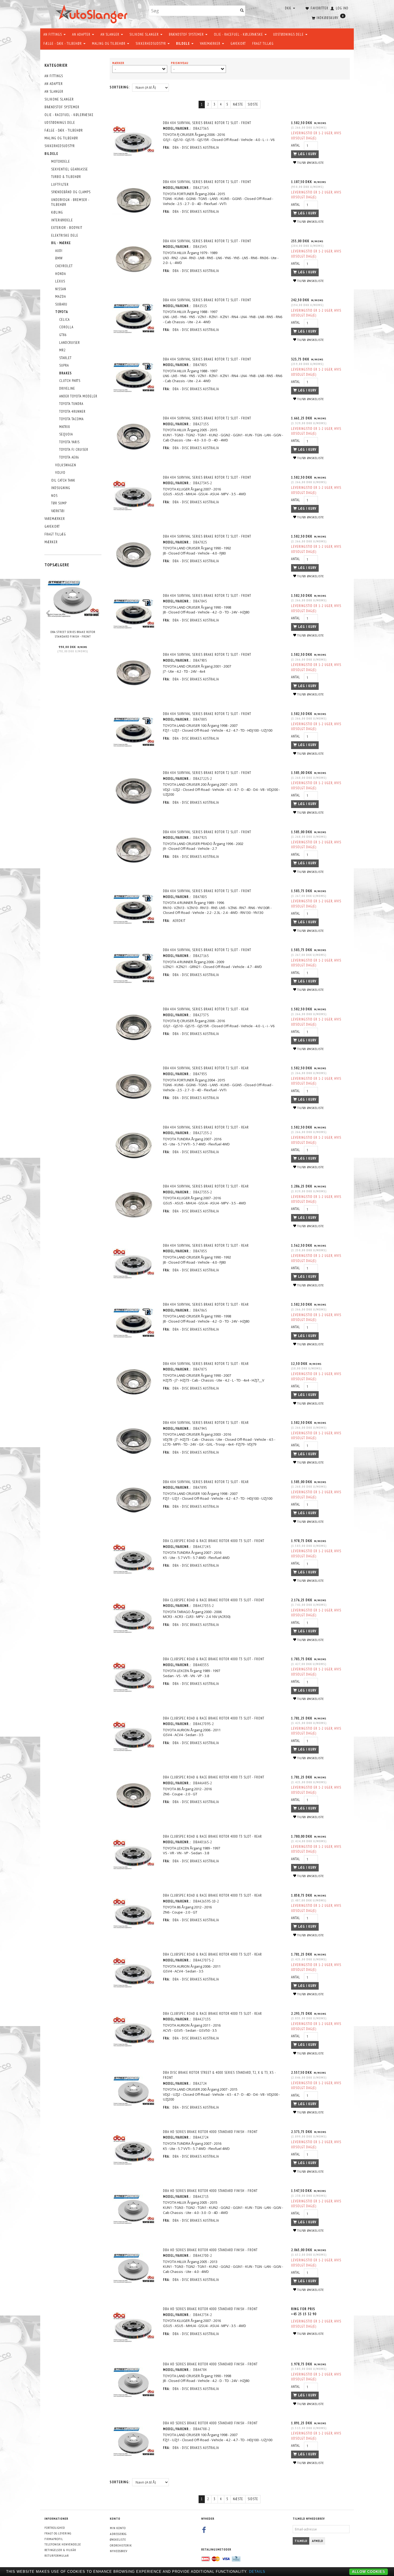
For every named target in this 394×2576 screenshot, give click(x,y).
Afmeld (318, 2541)
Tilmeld (301, 2541)
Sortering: (120, 87)
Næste (238, 104)
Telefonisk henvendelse (63, 2544)
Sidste (253, 104)
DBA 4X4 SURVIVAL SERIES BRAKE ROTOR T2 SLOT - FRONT (207, 123)
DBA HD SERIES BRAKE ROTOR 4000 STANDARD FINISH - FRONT (210, 2132)
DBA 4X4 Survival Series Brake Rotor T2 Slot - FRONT (207, 182)
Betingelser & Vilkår (60, 2550)
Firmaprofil (54, 2539)
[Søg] (242, 11)
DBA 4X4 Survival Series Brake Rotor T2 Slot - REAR (206, 1423)
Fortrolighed (55, 2528)
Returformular (57, 2555)
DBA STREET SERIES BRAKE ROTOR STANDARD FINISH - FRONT (73, 634)
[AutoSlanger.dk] (93, 13)
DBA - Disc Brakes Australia (196, 148)
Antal (296, 145)
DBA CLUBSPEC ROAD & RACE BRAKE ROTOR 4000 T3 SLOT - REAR (212, 1836)
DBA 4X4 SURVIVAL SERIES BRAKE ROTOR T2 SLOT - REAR (206, 1009)
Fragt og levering (58, 2533)
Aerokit (179, 921)
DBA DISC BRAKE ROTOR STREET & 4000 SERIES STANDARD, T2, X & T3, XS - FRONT (219, 2075)
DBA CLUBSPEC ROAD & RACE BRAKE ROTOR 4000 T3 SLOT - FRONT (214, 1541)
